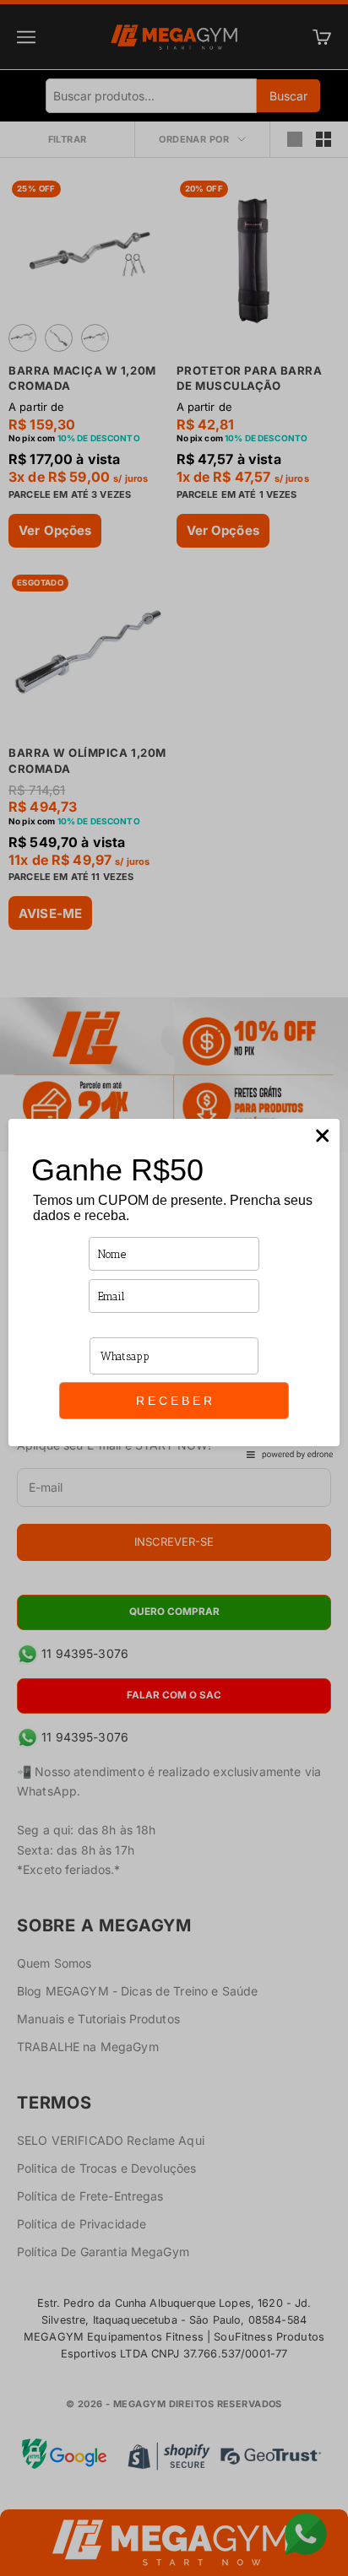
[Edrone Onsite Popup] (174, 1288)
